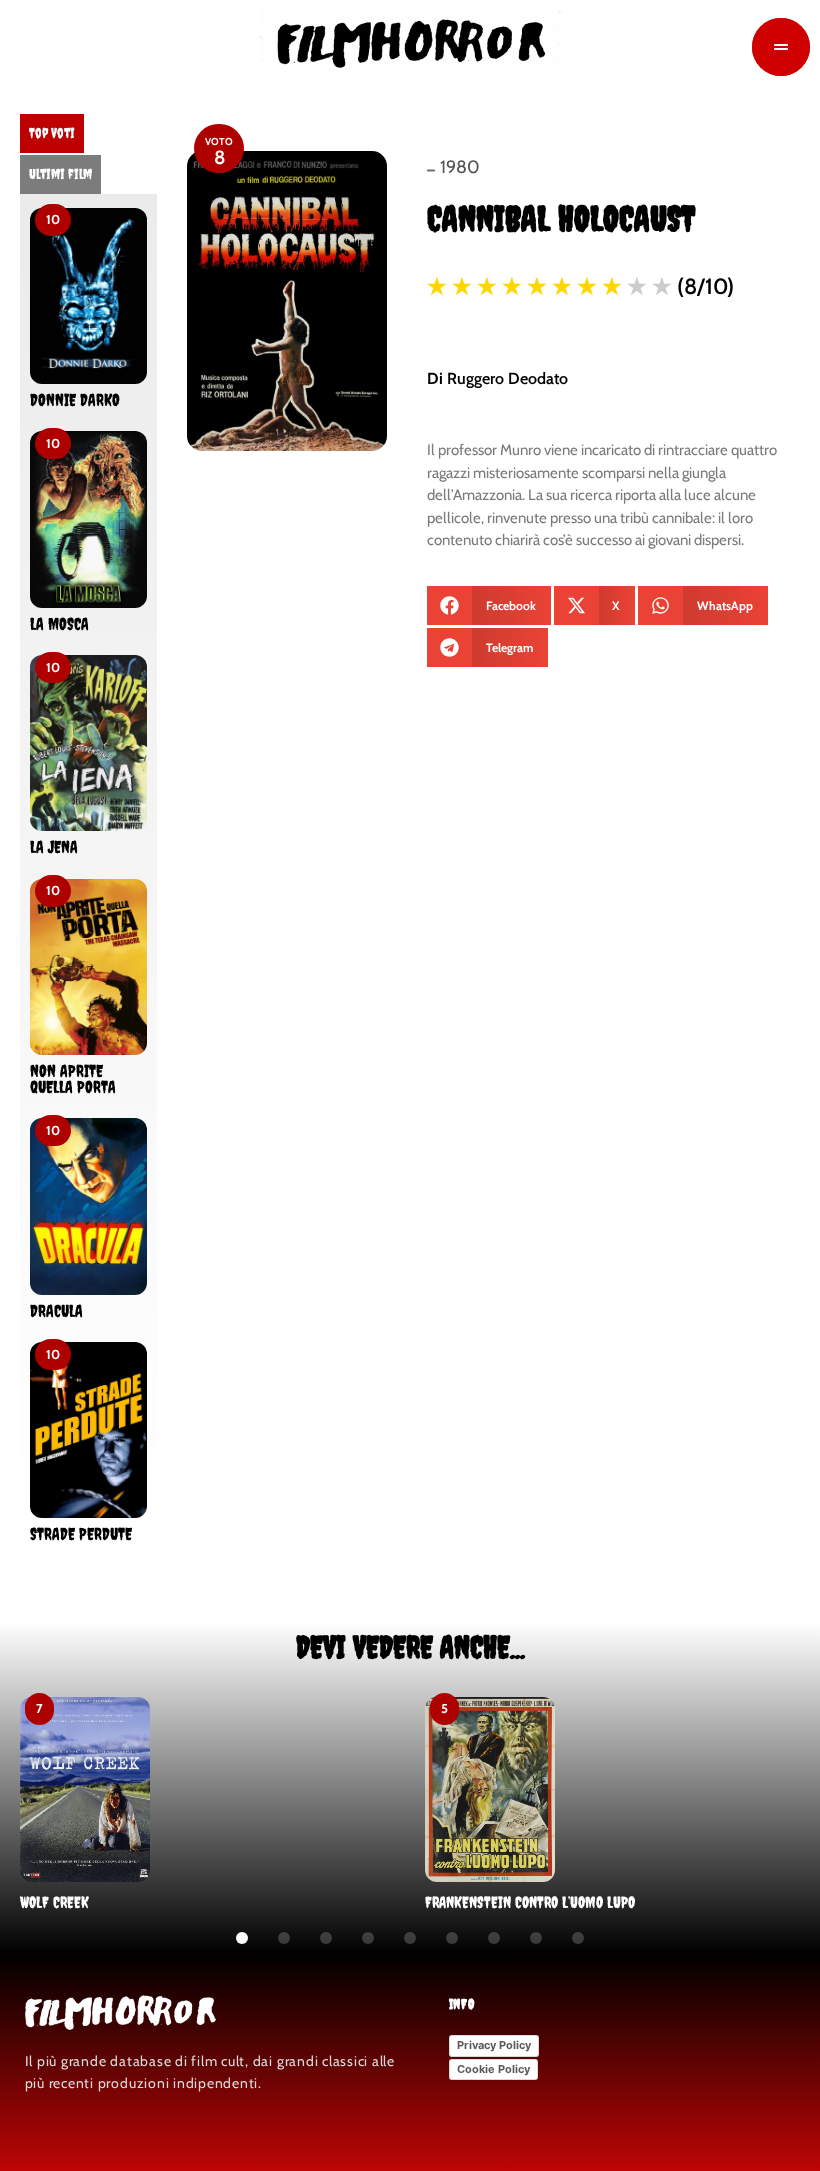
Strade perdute (81, 1534)
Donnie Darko (75, 400)
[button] (489, 605)
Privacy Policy (494, 2045)
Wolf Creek (54, 1902)
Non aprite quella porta (73, 1079)
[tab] (52, 133)
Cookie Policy (493, 2069)
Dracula (56, 1311)
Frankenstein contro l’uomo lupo (530, 1902)
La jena (54, 847)
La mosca (59, 624)
